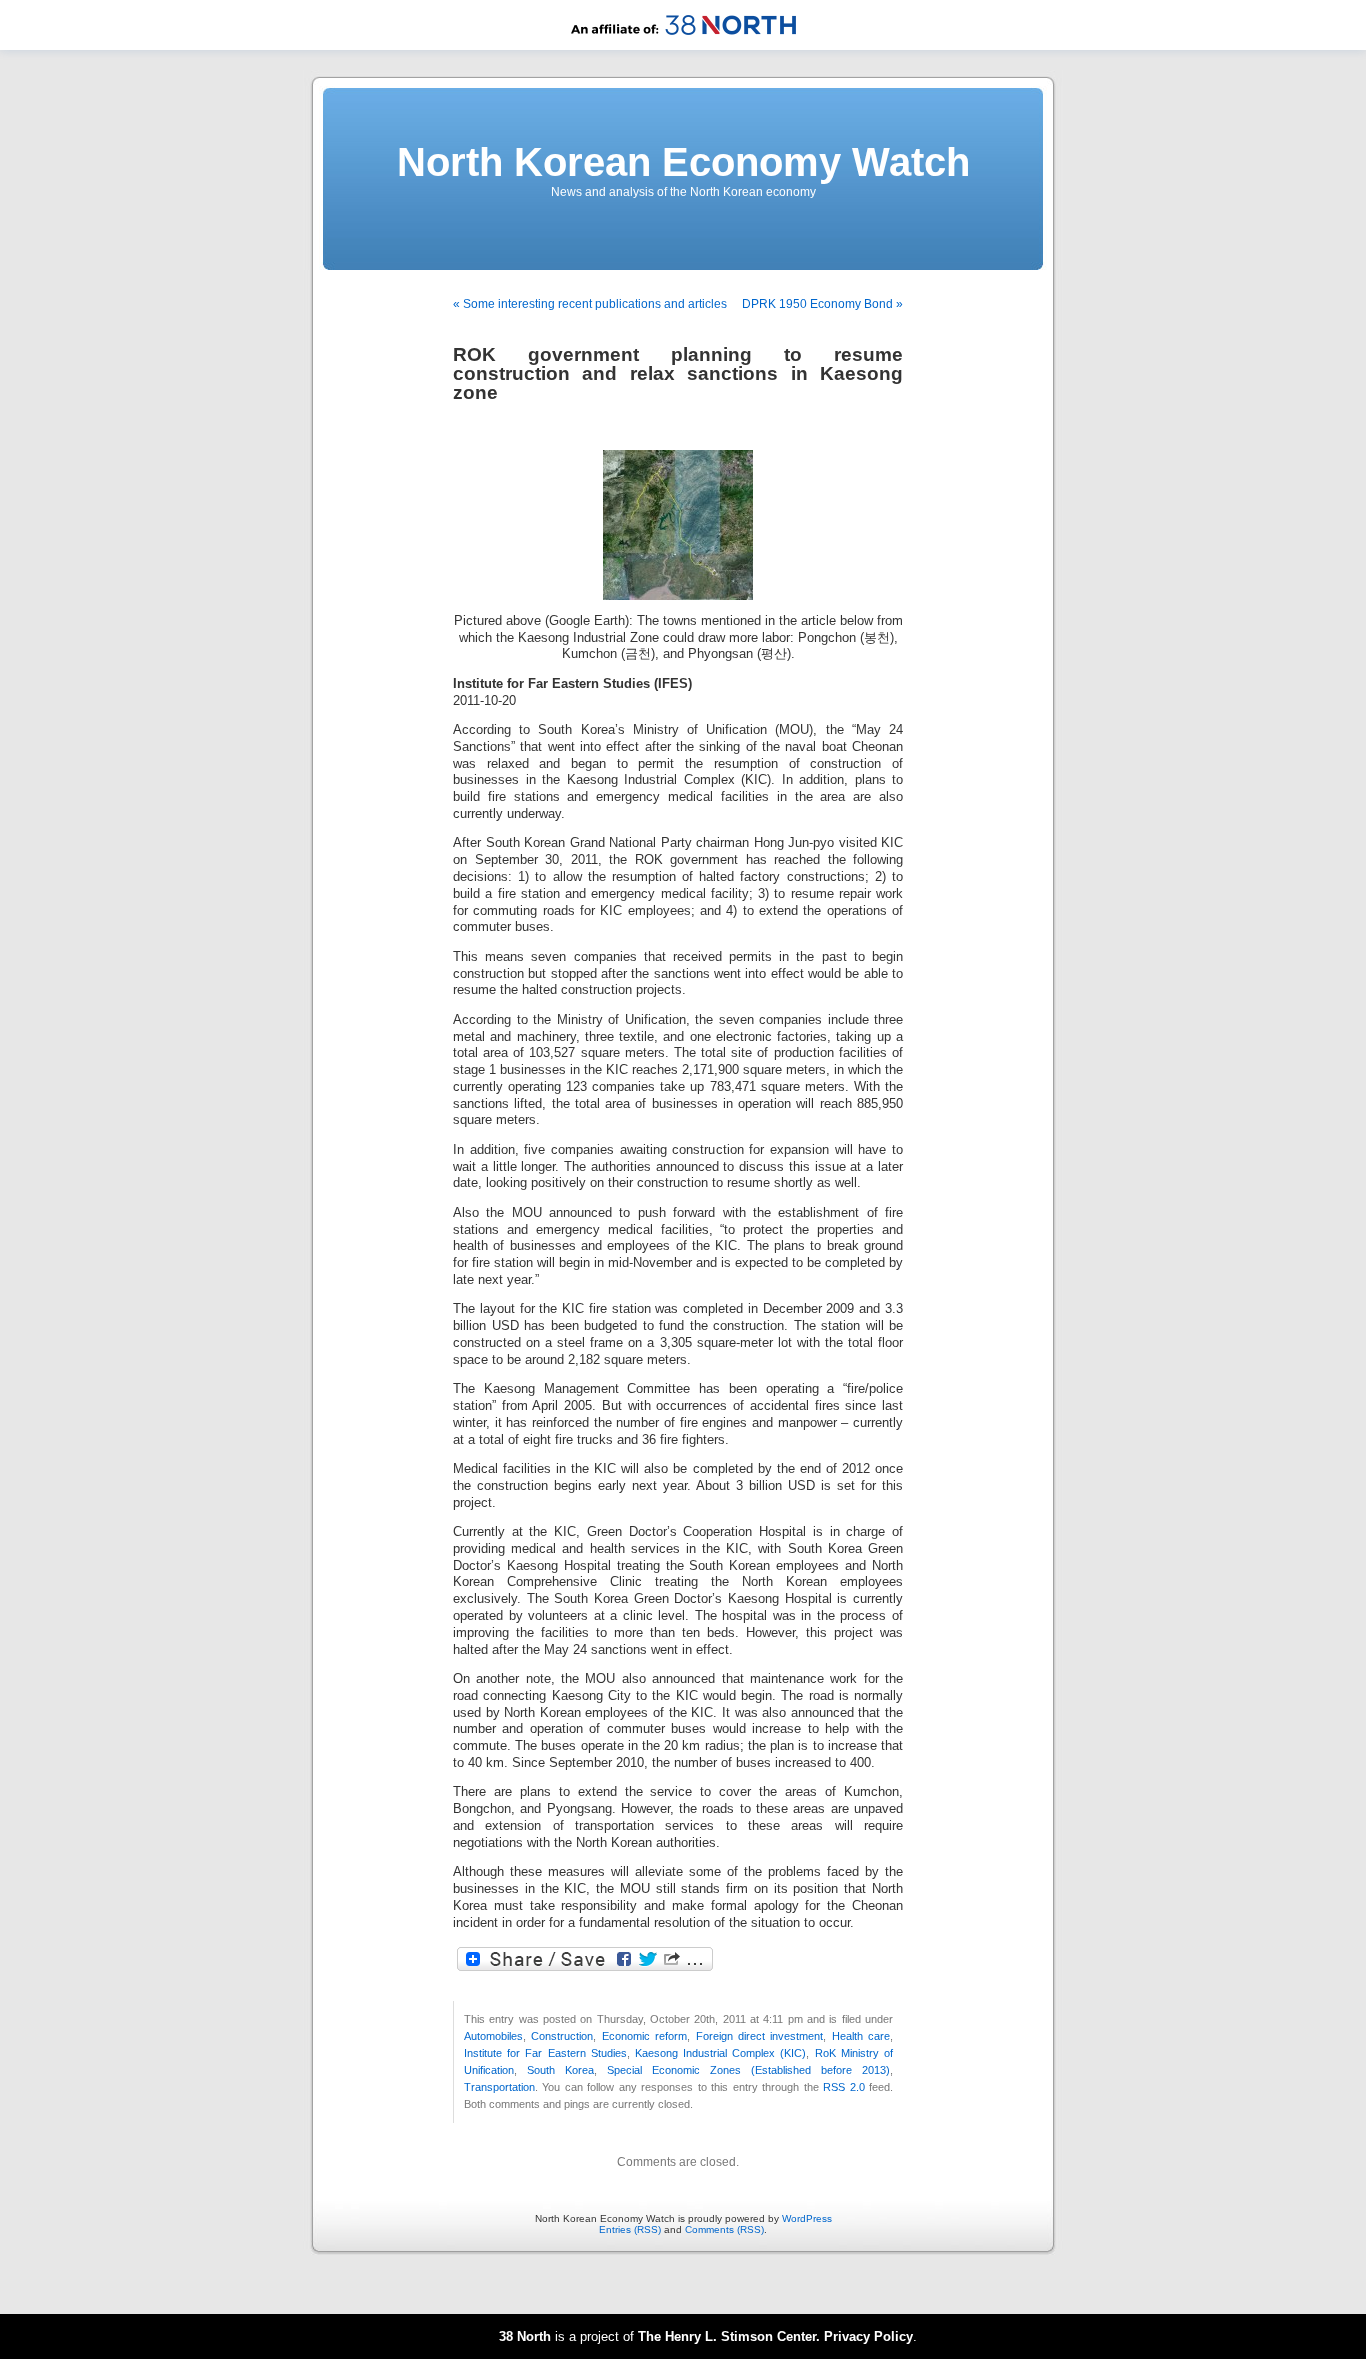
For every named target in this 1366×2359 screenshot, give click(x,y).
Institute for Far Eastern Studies (545, 2053)
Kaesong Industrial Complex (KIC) (721, 2053)
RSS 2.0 (843, 2087)
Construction (562, 2036)
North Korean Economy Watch (683, 162)
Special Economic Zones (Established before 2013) (748, 2070)
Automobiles (493, 2036)
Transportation (499, 2087)
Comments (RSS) (724, 2229)
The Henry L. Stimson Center (727, 2336)
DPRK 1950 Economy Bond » (822, 304)
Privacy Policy (868, 2336)
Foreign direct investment (760, 2036)
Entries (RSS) (630, 2229)
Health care (861, 2036)
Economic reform (644, 2036)
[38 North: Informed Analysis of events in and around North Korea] (683, 46)
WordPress (807, 2218)
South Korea (560, 2070)
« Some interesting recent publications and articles (590, 304)
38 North (525, 2336)
